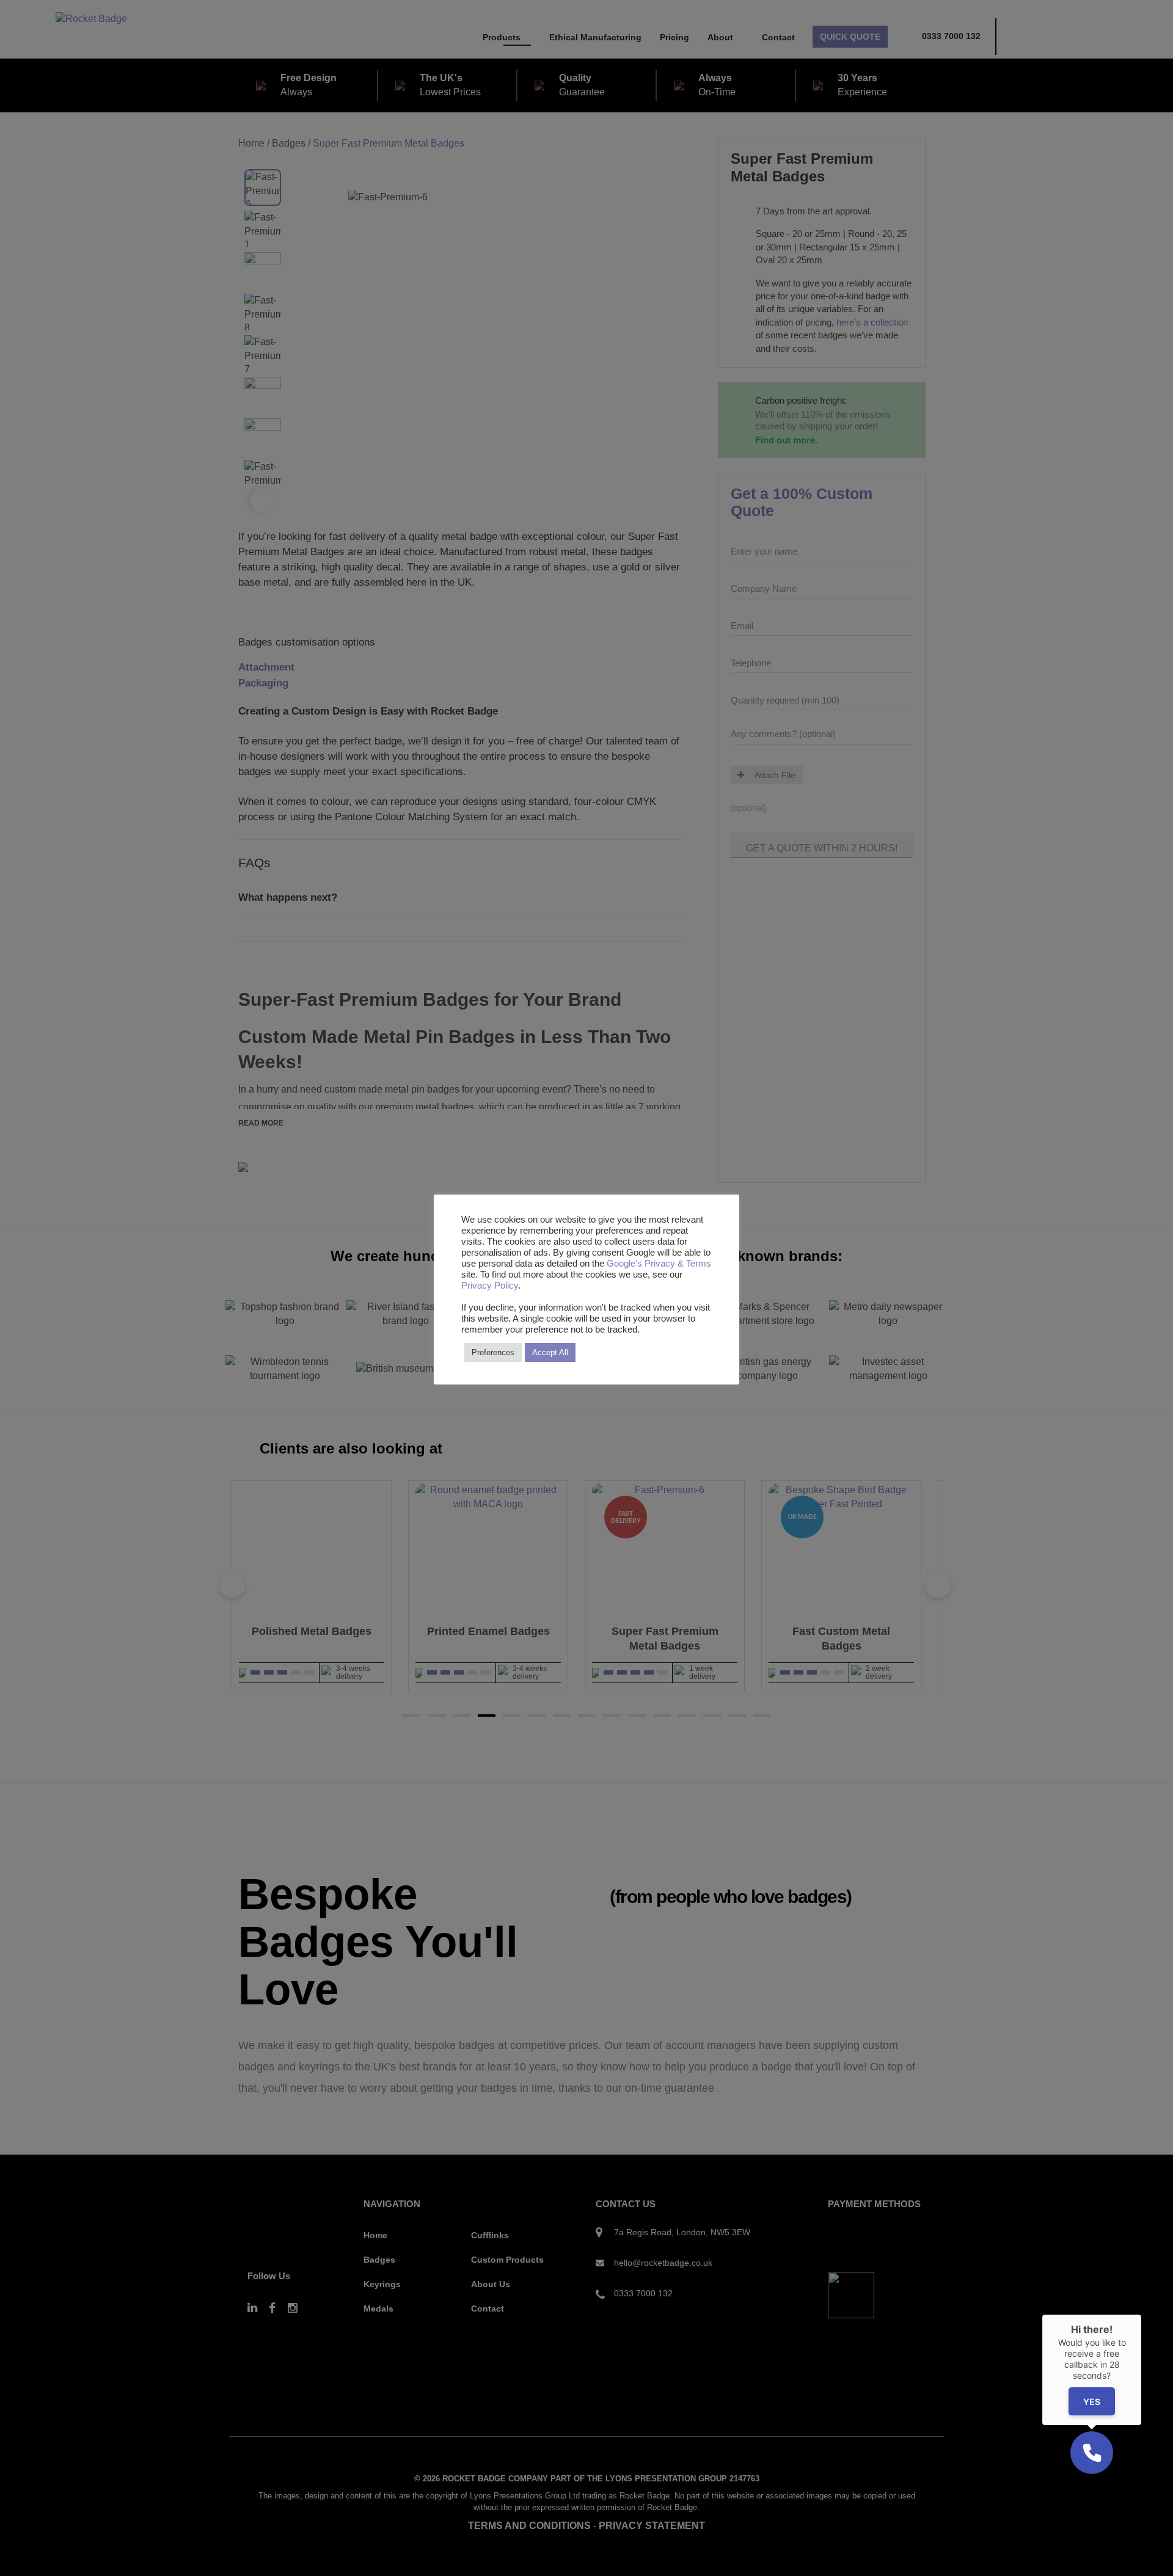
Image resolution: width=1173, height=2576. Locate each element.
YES (1092, 2402)
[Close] (1141, 2315)
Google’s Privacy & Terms (659, 1264)
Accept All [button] (550, 1352)
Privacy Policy (490, 1286)
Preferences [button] (493, 1352)
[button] (1092, 2453)
